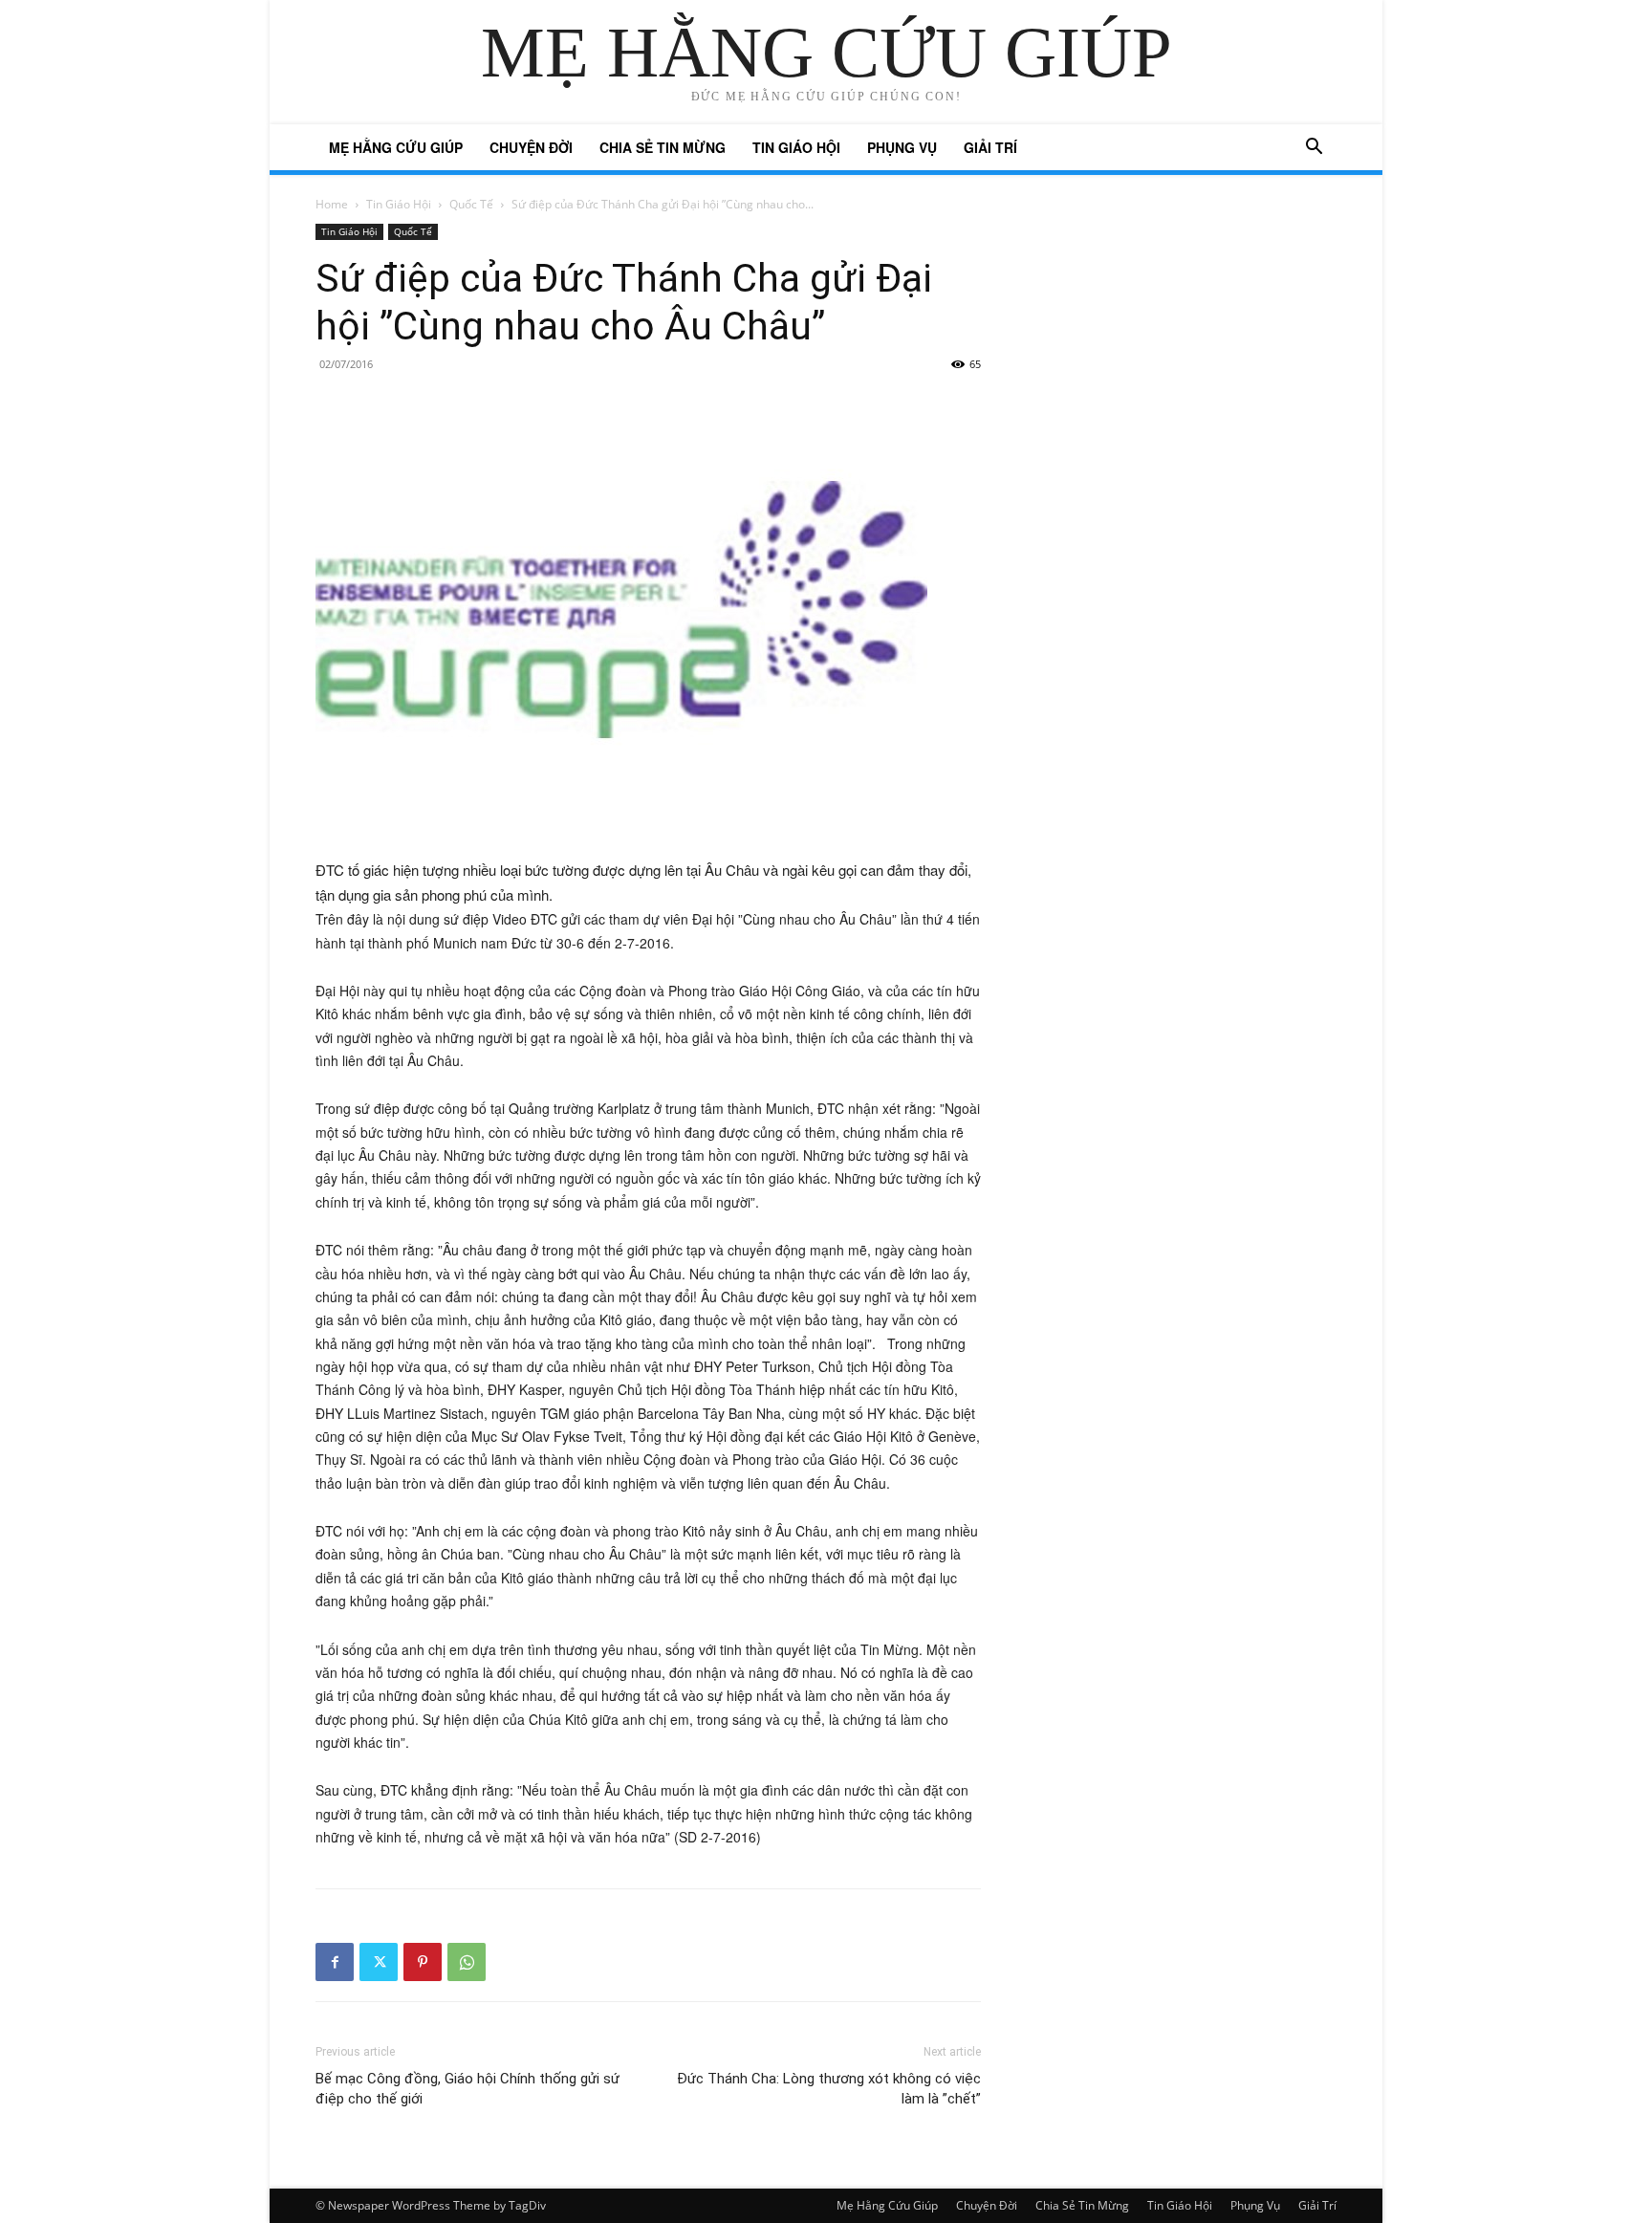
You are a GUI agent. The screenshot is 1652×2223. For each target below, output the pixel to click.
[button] (1314, 149)
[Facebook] (335, 1962)
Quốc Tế (471, 204)
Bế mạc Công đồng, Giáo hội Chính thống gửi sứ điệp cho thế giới (467, 2089)
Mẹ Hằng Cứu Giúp (396, 147)
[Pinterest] (423, 1962)
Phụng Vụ (902, 147)
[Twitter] (379, 1962)
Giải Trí (990, 147)
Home (332, 204)
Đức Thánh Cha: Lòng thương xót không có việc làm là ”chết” (829, 2089)
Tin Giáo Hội (796, 147)
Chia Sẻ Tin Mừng (663, 147)
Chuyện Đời (531, 147)
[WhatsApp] (467, 1962)
